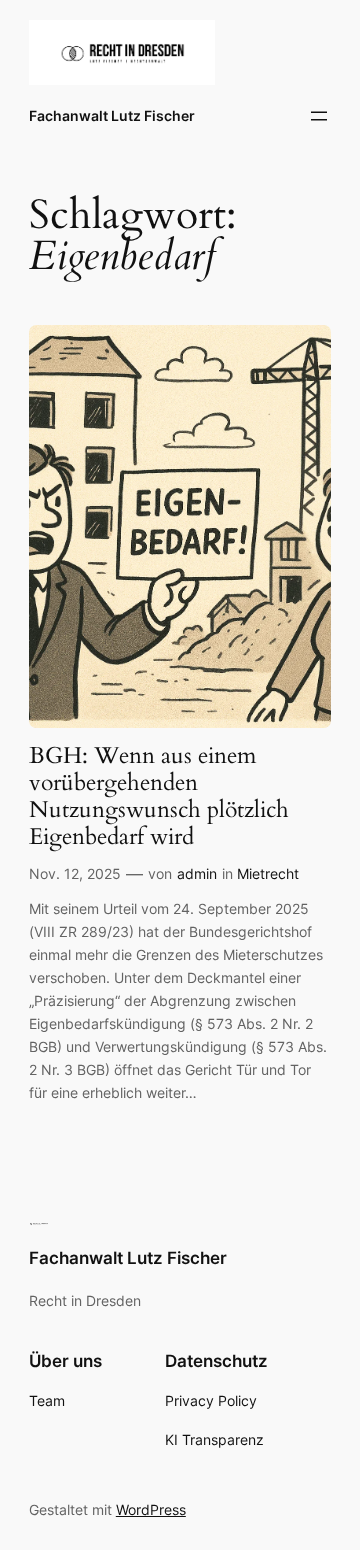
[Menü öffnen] (319, 116)
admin (197, 873)
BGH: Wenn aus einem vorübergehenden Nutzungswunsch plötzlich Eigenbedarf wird (159, 797)
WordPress (151, 1509)
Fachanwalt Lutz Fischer (112, 115)
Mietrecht (268, 873)
